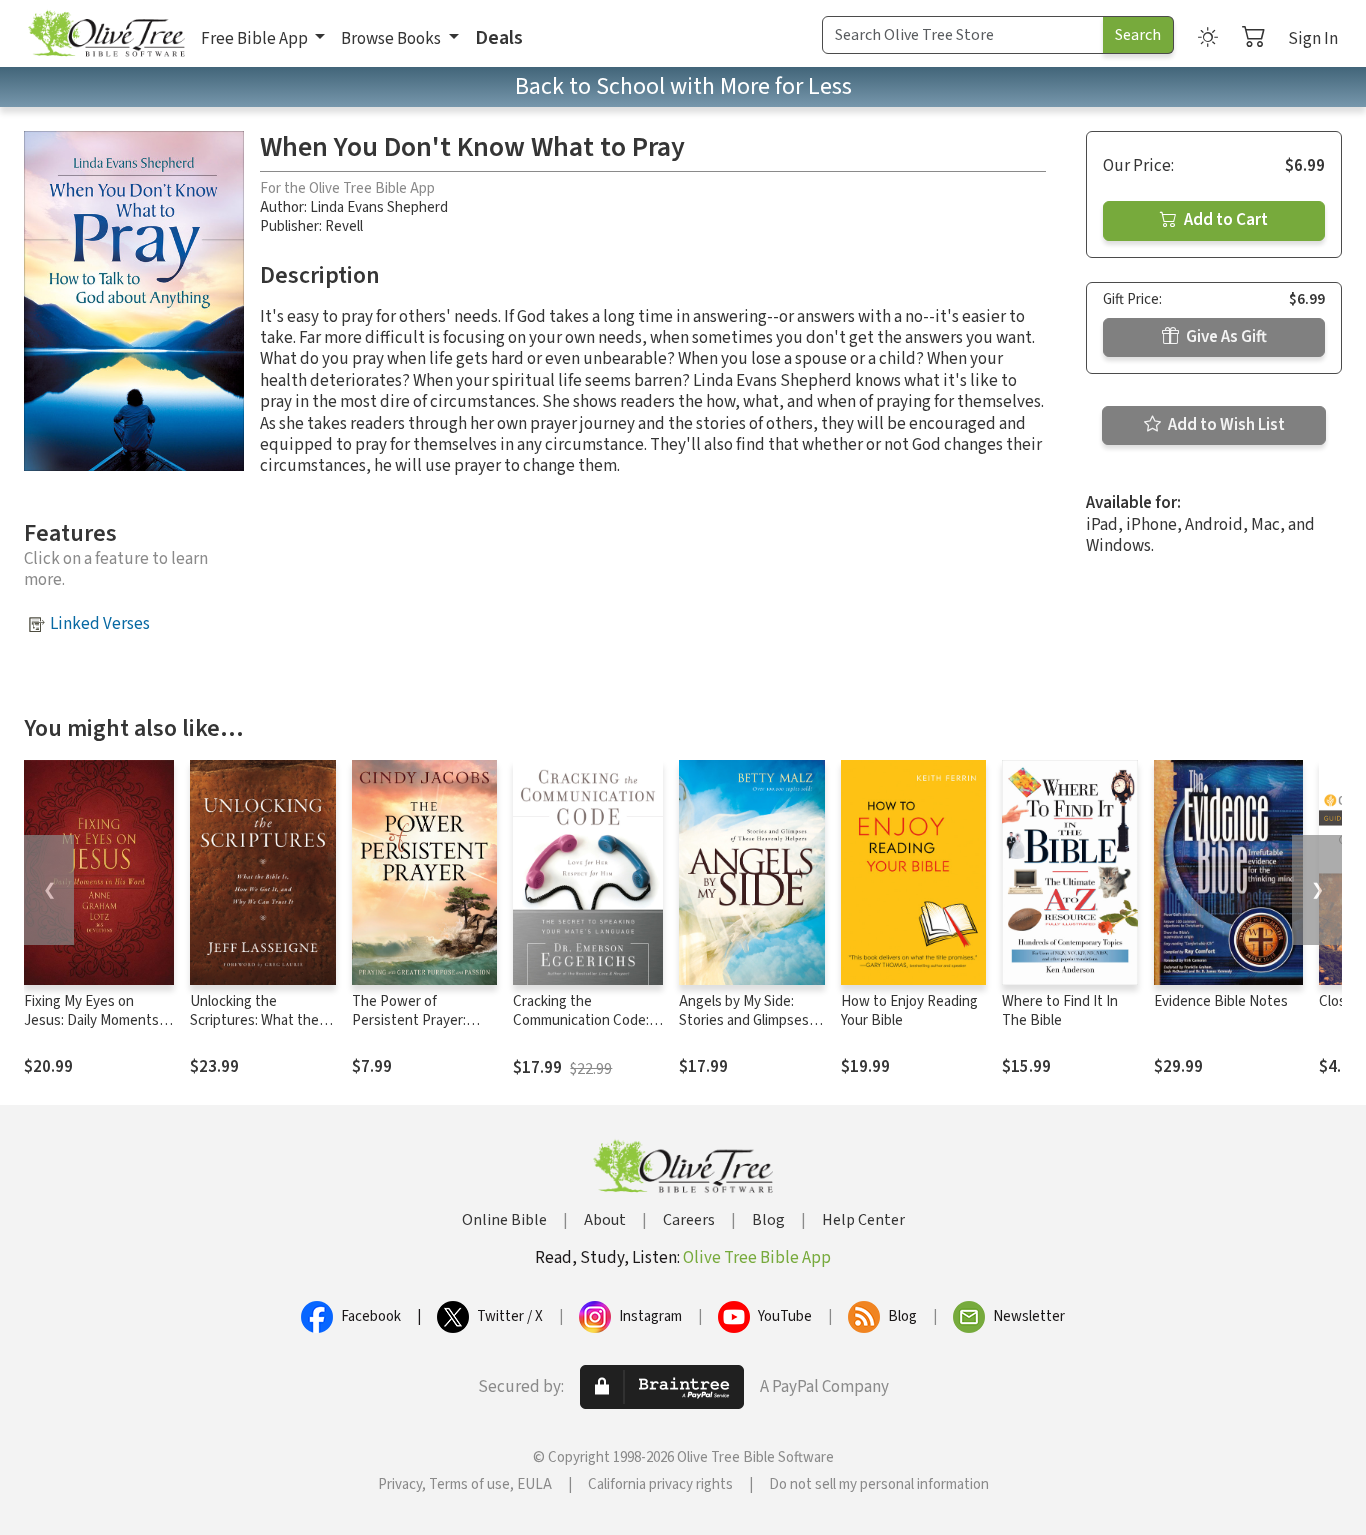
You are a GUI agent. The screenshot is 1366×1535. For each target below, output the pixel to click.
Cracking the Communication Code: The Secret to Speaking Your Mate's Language (586, 1030)
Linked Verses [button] (100, 624)
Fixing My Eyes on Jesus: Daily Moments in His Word (98, 1020)
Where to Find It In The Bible (1060, 1011)
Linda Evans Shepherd (379, 207)
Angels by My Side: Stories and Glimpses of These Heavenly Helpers (744, 1030)
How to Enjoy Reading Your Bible (909, 1011)
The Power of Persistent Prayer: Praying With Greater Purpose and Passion (417, 1030)
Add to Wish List (1225, 425)
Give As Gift (1225, 337)
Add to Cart (1224, 220)
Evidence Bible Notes (1221, 1001)
